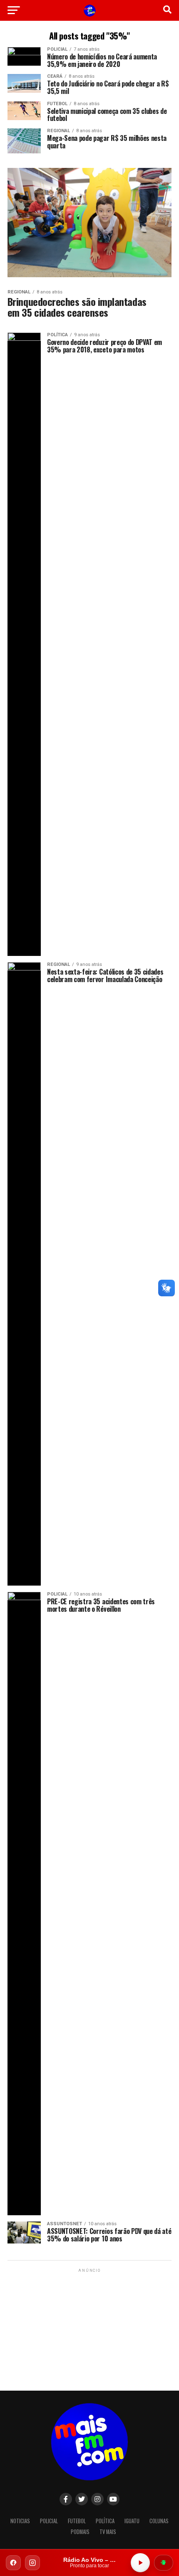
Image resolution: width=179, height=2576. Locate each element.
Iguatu (132, 2521)
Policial (49, 2521)
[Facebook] (13, 2563)
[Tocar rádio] (140, 2563)
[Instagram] (32, 2563)
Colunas (159, 2521)
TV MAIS (108, 2532)
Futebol (77, 2521)
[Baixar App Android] (164, 2563)
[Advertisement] (89, 2326)
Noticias (20, 2521)
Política (105, 2521)
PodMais (80, 2532)
